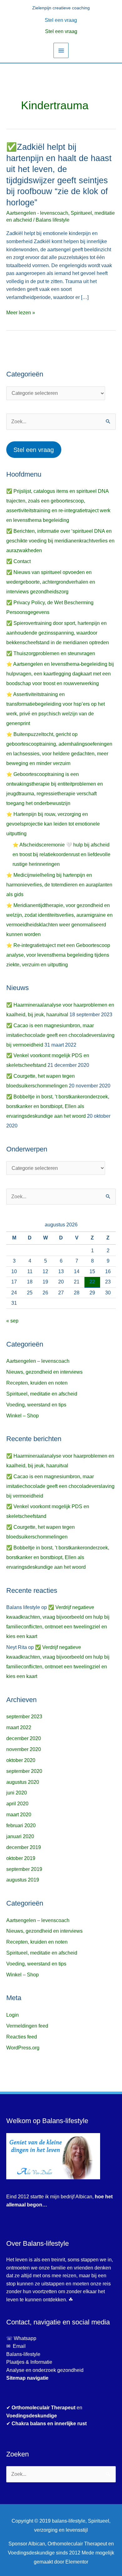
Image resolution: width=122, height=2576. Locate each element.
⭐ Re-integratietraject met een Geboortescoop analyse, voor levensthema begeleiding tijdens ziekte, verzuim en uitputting (58, 955)
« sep (12, 1321)
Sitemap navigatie (27, 2378)
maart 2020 (19, 1815)
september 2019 (24, 1869)
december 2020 (24, 1738)
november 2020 (24, 1749)
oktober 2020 (21, 1760)
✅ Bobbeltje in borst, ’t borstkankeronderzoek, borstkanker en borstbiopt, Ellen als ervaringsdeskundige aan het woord (58, 1106)
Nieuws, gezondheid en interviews (44, 1372)
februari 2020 (21, 1825)
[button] (61, 20)
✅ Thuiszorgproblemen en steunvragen (51, 653)
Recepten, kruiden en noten (37, 1383)
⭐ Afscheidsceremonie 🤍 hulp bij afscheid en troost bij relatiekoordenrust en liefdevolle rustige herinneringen (61, 854)
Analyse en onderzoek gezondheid (45, 2370)
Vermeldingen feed (27, 2026)
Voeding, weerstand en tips (36, 1405)
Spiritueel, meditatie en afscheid (42, 1394)
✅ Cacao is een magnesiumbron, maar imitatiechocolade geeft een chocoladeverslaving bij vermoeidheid (60, 1035)
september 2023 (24, 1717)
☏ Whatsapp (21, 2338)
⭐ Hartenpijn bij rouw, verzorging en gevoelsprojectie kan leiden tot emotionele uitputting (53, 824)
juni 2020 (17, 1793)
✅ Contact (18, 561)
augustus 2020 (23, 1782)
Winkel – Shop (23, 1416)
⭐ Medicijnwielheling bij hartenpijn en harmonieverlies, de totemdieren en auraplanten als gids (59, 885)
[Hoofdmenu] (61, 50)
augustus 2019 (23, 1880)
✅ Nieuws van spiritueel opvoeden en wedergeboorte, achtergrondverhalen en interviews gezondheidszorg (51, 582)
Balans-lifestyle (23, 2354)
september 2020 (24, 1771)
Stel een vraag (61, 31)
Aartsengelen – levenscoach (38, 1361)
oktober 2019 (21, 1858)
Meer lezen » (21, 312)
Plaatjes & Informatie (31, 2362)
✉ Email (16, 2346)
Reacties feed (22, 2037)
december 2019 (24, 1847)
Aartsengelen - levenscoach (37, 213)
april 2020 (17, 1804)
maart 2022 (19, 1727)
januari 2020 (20, 1836)
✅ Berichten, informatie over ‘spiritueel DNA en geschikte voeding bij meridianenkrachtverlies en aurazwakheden (60, 541)
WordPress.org (23, 2048)
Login (13, 2015)
